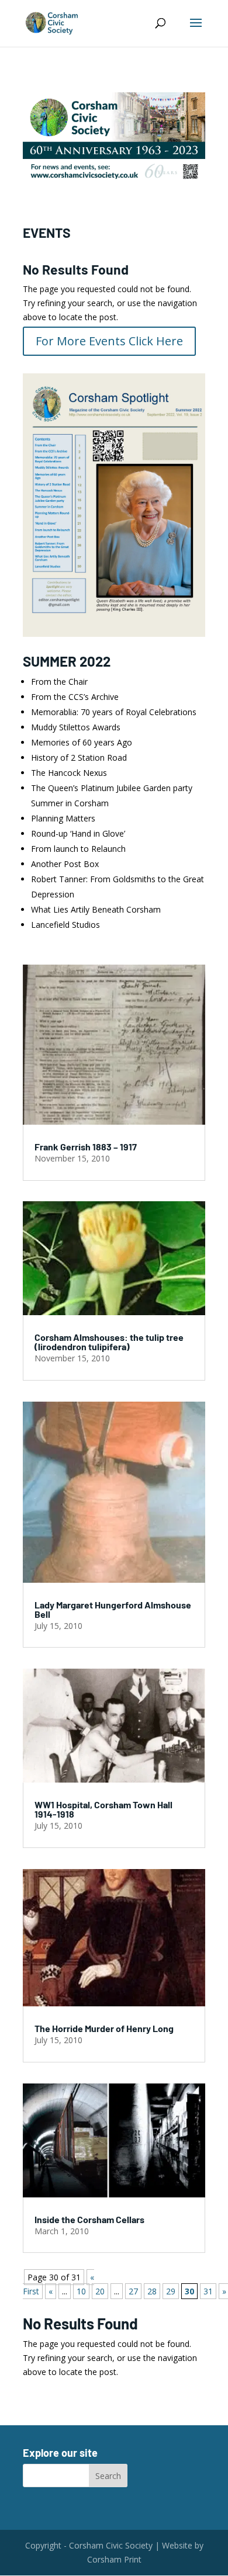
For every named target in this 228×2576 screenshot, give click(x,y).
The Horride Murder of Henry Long (104, 2028)
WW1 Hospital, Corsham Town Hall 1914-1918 (103, 1809)
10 (81, 2291)
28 (152, 2291)
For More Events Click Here (109, 341)
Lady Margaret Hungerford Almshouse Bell (113, 1609)
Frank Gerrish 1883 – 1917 (86, 1147)
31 (208, 2291)
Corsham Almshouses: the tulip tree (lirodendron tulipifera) (109, 1342)
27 (133, 2291)
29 (171, 2291)
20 (100, 2291)
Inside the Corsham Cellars (89, 2219)
